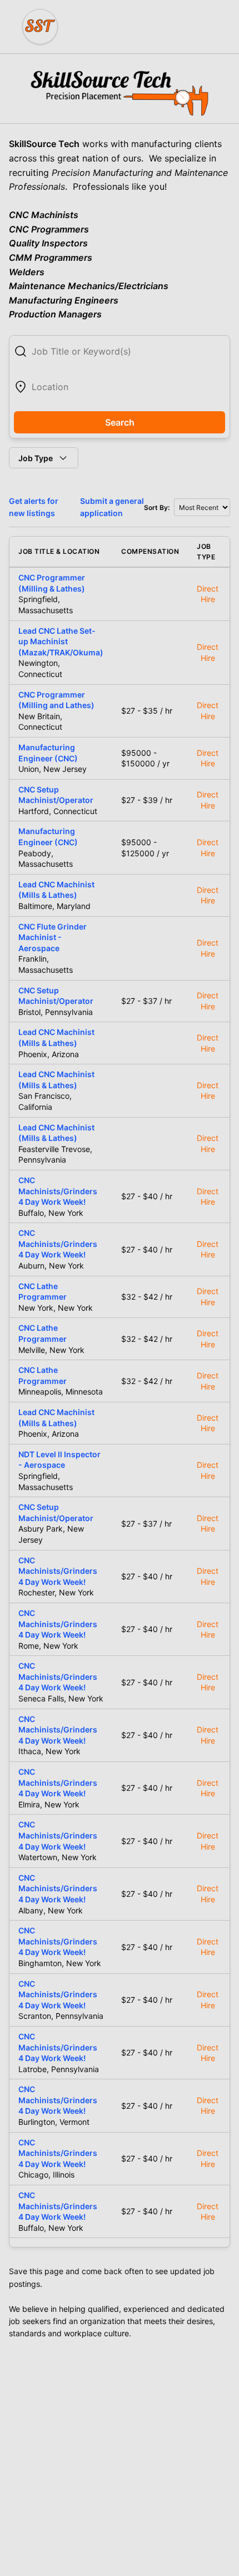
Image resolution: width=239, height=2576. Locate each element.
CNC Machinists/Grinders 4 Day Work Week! (58, 1191)
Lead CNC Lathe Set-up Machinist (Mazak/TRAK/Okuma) (61, 642)
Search (120, 422)
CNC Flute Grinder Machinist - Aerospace (53, 937)
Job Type (36, 458)
